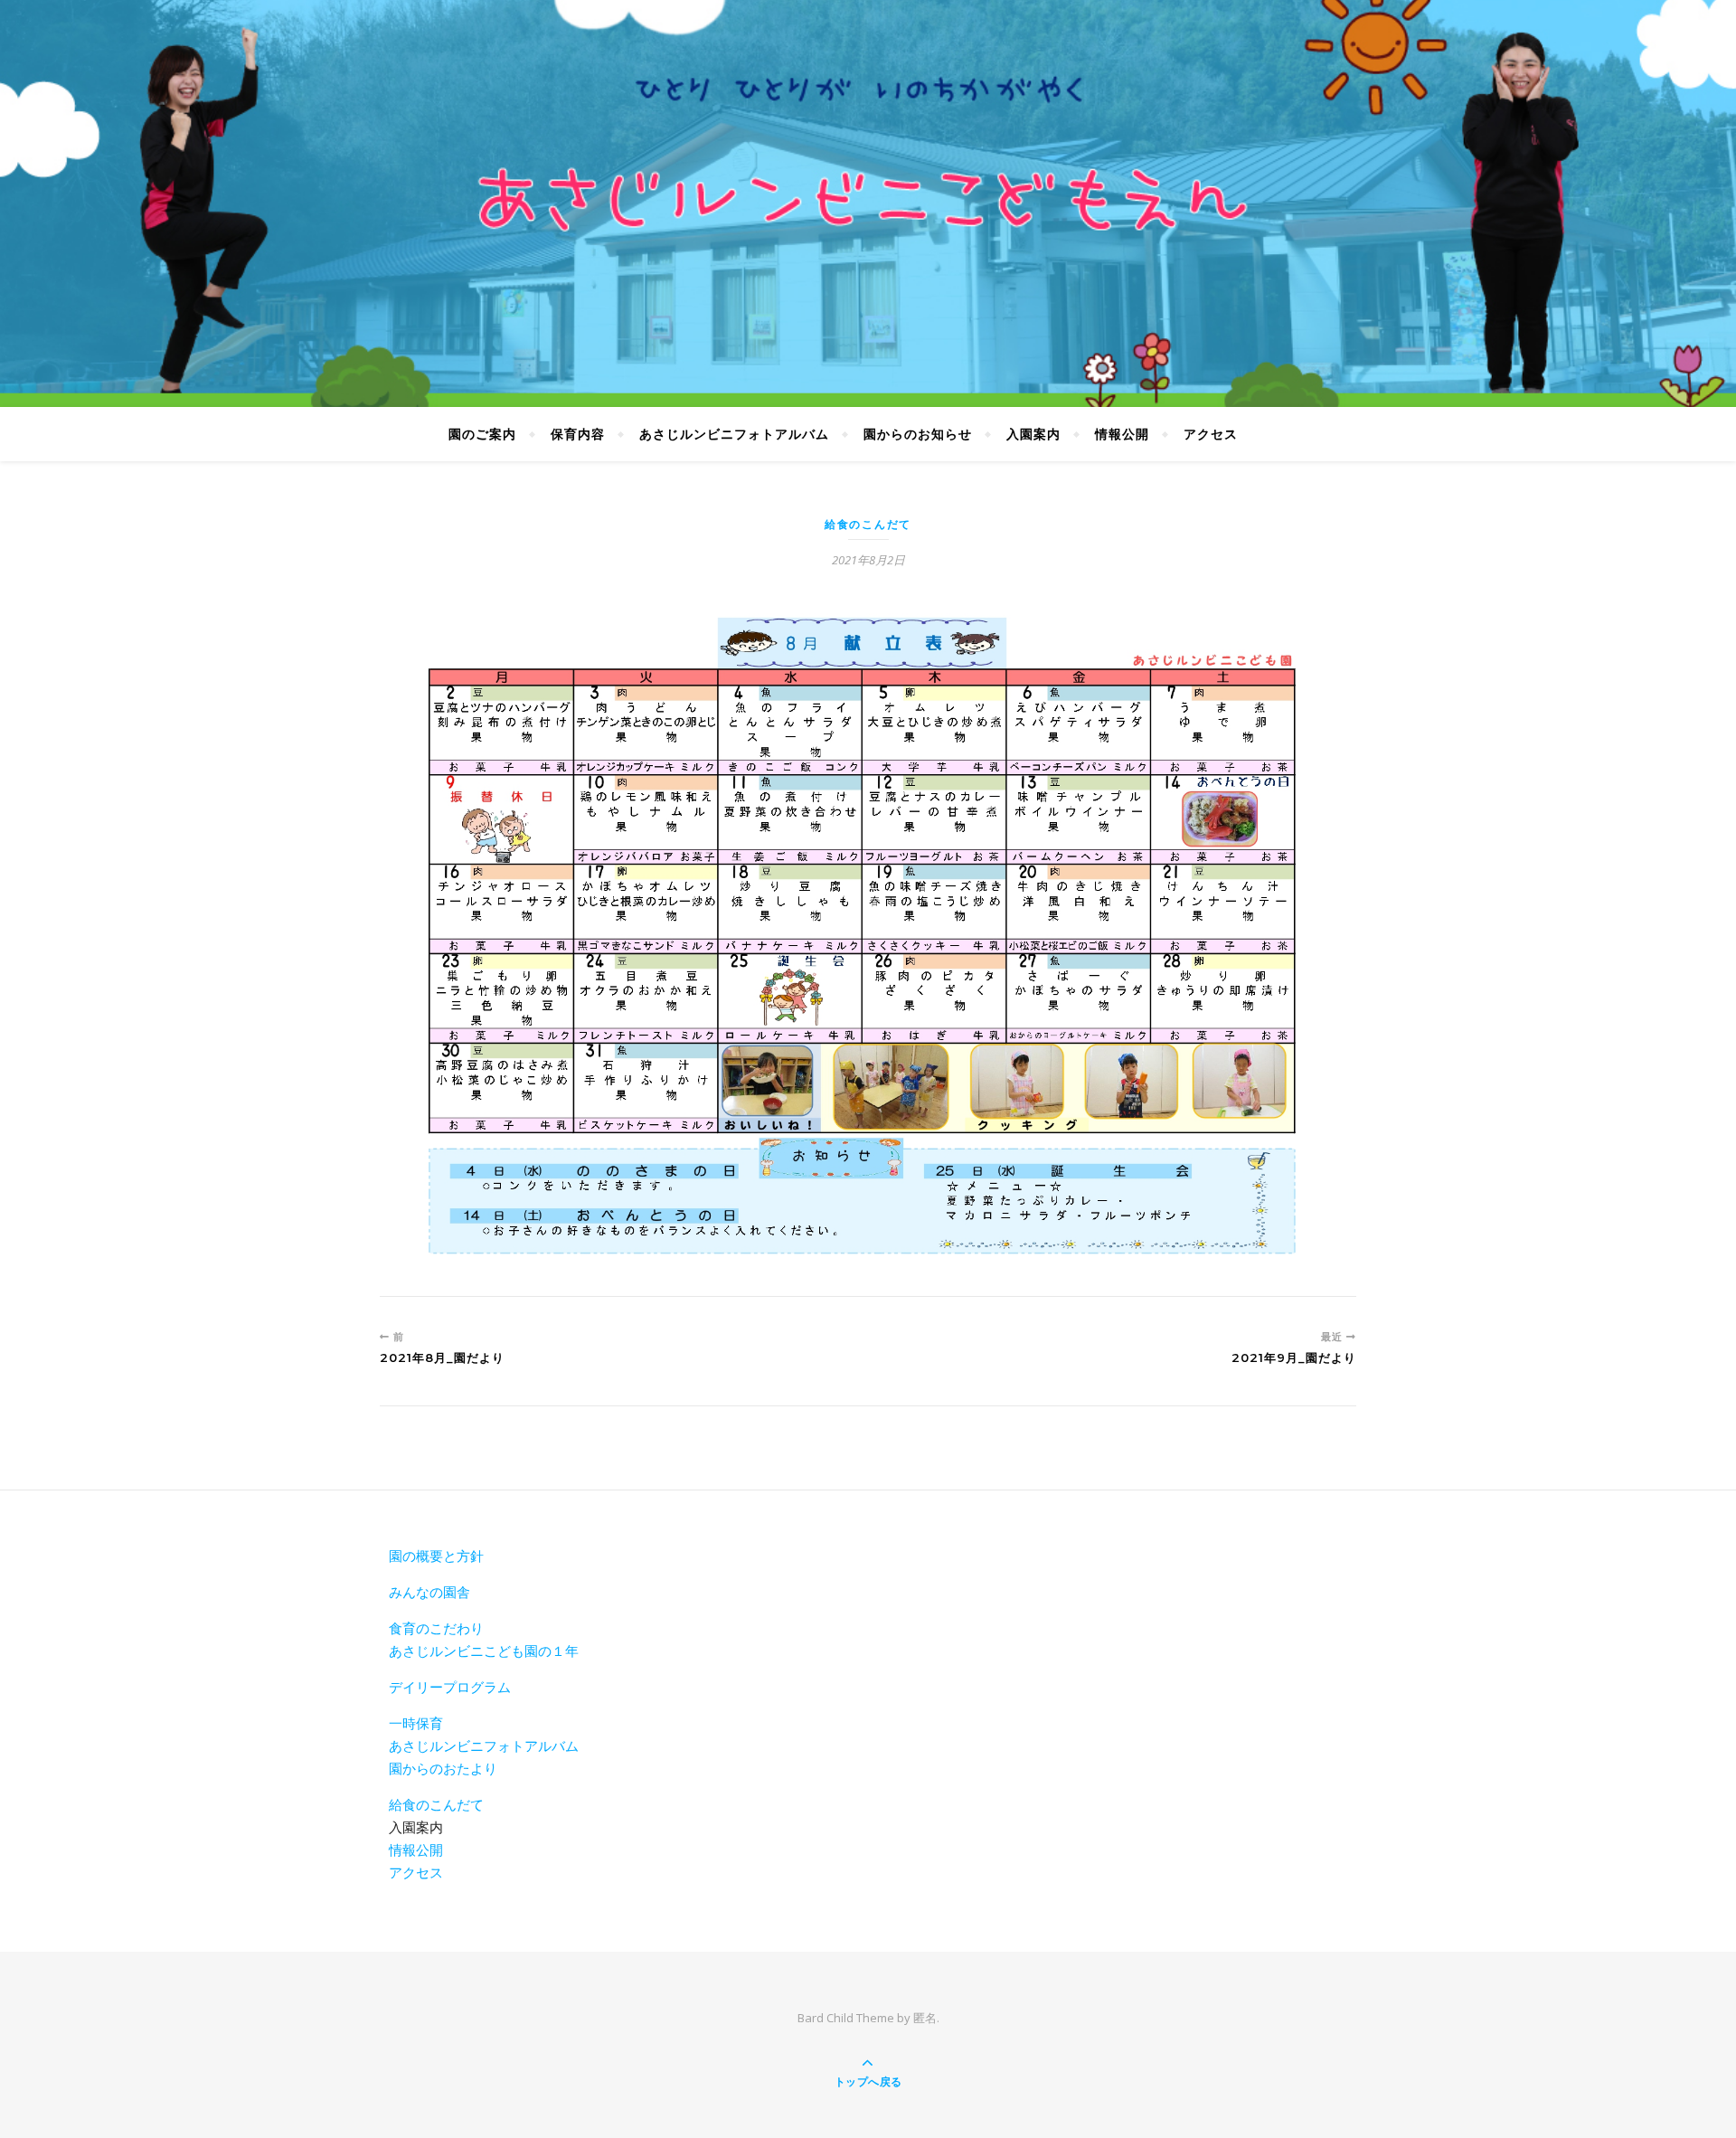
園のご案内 (482, 434)
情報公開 (1122, 434)
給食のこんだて (868, 524)
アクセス (1211, 434)
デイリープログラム (450, 1687)
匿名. (926, 2018)
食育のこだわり (436, 1628)
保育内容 (578, 434)
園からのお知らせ (918, 434)
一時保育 (416, 1723)
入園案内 (1033, 434)
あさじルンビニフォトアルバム (734, 434)
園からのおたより (443, 1768)
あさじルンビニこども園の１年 (484, 1651)
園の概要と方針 (436, 1556)
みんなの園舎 (429, 1592)
